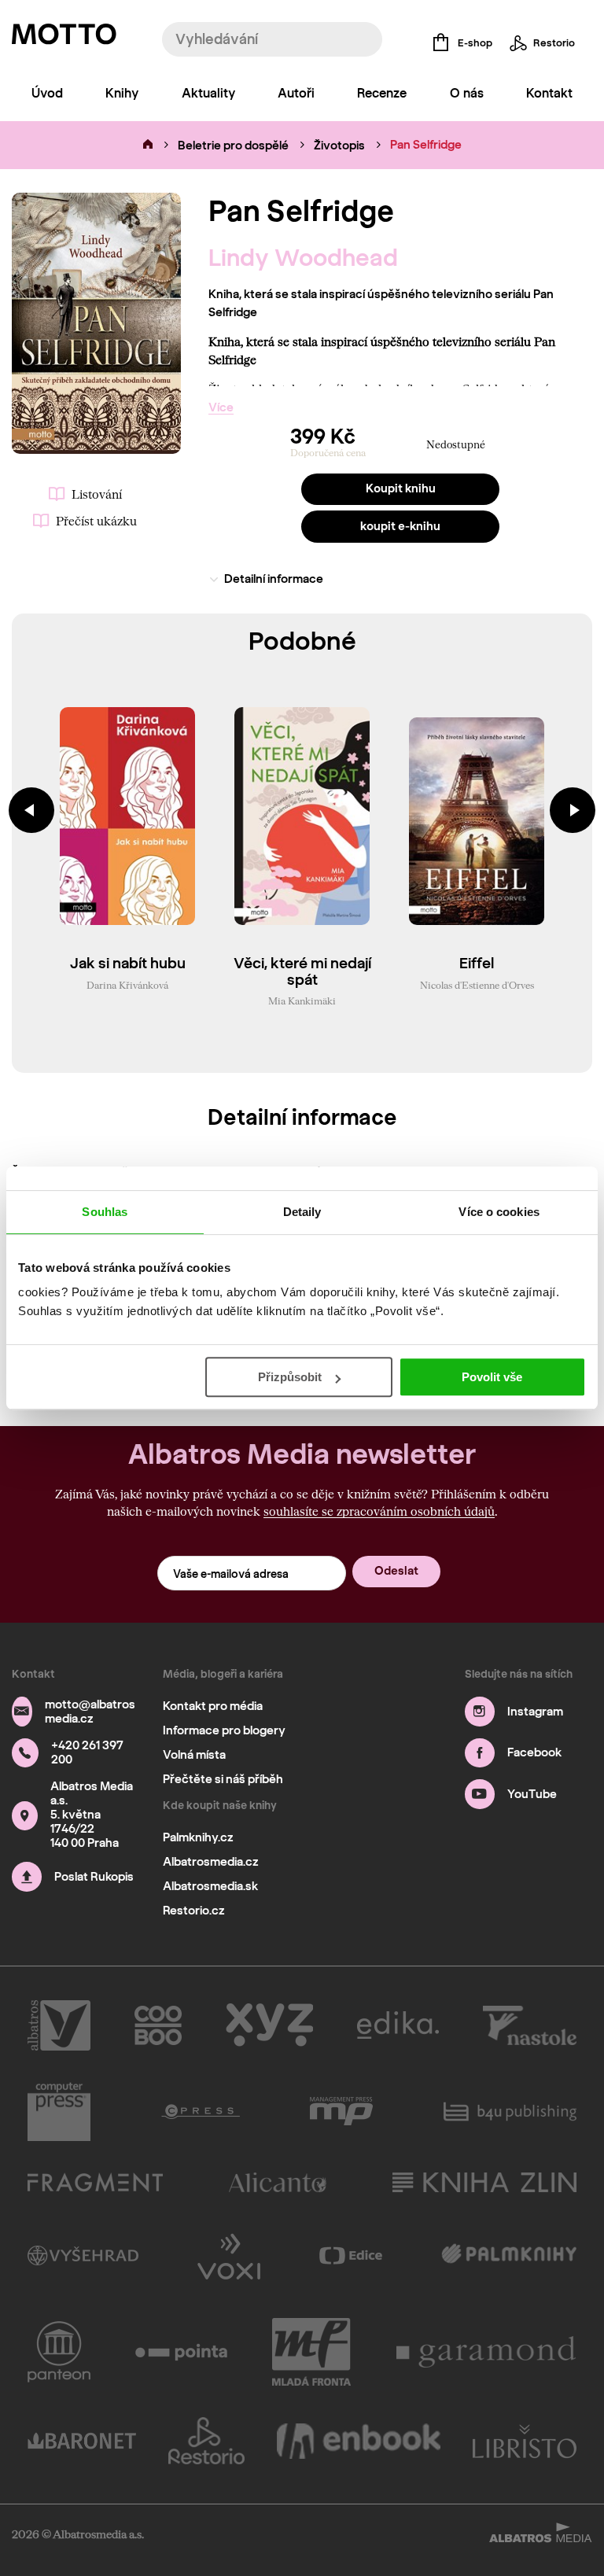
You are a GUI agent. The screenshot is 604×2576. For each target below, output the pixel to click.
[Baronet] (82, 2441)
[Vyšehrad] (83, 2255)
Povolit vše (492, 1377)
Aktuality (208, 93)
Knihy (122, 93)
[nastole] (530, 2025)
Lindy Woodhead (303, 258)
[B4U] (510, 2112)
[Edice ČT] (351, 2255)
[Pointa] (181, 2352)
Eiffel (477, 964)
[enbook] (359, 2441)
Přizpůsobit (290, 1377)
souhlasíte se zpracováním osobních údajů (379, 1511)
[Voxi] (229, 2255)
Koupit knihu (401, 488)
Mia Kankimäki (302, 1001)
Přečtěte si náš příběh (223, 1779)
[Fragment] (95, 2182)
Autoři (296, 93)
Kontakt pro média (213, 1706)
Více (221, 407)
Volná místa (194, 1755)
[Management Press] (341, 2112)
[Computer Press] (59, 2112)
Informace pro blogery (224, 1730)
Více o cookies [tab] (499, 1212)
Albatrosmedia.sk (210, 1886)
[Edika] (398, 2025)
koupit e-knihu (400, 526)
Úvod (47, 93)
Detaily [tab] (302, 1212)
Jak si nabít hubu (128, 964)
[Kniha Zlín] (484, 2182)
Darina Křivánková (127, 985)
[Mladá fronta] (311, 2352)
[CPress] (201, 2112)
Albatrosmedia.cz (211, 1862)
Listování (97, 494)
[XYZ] (269, 2025)
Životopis (339, 146)
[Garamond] (487, 2352)
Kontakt (549, 93)
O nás (467, 93)
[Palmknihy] (509, 2255)
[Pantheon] (59, 2352)
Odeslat (396, 1571)
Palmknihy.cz (198, 1837)
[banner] (64, 38)
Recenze (382, 93)
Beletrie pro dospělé (233, 146)
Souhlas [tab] (105, 1212)
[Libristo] (525, 2441)
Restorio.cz (194, 1911)
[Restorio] (207, 2441)
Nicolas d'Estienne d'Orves (477, 985)
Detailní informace (274, 579)
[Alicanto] (278, 2182)
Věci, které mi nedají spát (302, 972)
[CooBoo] (158, 2025)
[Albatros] (59, 2025)
